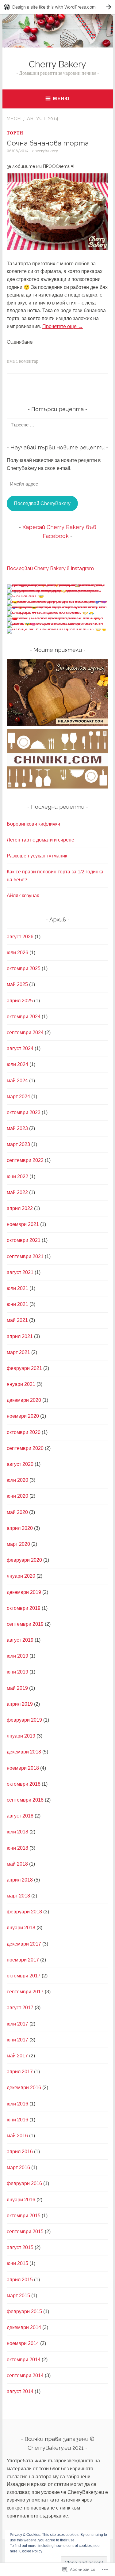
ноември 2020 (23, 1416)
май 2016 (17, 2136)
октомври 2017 (24, 1976)
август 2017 (20, 2008)
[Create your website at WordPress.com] (57, 7)
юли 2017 (17, 2024)
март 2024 (18, 1097)
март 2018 (18, 1896)
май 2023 (17, 1128)
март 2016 (18, 2167)
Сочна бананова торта (48, 143)
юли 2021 (17, 1288)
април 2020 (20, 1528)
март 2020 (18, 1544)
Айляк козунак (23, 896)
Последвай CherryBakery (42, 503)
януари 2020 (21, 1576)
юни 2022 (17, 1176)
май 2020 (17, 1512)
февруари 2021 (24, 1368)
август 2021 (20, 1272)
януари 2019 (21, 1736)
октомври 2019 (24, 1608)
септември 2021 (25, 1256)
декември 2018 (24, 1752)
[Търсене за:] (57, 425)
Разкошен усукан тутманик (37, 856)
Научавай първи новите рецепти (57, 447)
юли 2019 (17, 1656)
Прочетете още (63, 326)
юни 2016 (17, 2120)
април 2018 (20, 1880)
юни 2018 (17, 1848)
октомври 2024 (24, 1017)
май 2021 (17, 1320)
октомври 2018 (24, 1784)
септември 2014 (25, 2376)
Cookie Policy (31, 2551)
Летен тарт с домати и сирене (40, 840)
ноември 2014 (23, 2343)
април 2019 (20, 1704)
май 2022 (17, 1192)
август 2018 (20, 1816)
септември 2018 (25, 1800)
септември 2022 (25, 1160)
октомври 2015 (24, 2216)
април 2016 (20, 2152)
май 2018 (17, 1864)
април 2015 (20, 2280)
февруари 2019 (24, 1720)
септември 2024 (25, 1033)
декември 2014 (24, 2327)
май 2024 (17, 1081)
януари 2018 (21, 1928)
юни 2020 (17, 1496)
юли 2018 (17, 1832)
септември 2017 (25, 1992)
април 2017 (20, 2072)
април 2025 (20, 1001)
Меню (61, 98)
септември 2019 (25, 1624)
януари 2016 (21, 2200)
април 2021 (20, 1336)
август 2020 (20, 1464)
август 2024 (20, 1048)
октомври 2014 (24, 2360)
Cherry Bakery (57, 64)
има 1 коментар (23, 361)
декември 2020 (24, 1400)
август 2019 (20, 1640)
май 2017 (17, 2056)
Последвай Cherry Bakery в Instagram (50, 568)
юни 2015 (17, 2263)
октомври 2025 (24, 968)
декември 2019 (24, 1592)
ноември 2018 (23, 1768)
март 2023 (18, 1144)
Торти (15, 133)
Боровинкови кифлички (33, 824)
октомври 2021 (24, 1240)
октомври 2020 (24, 1432)
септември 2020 (25, 1448)
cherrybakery (45, 151)
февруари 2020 (24, 1560)
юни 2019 (17, 1672)
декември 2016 (24, 2088)
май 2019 (17, 1688)
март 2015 (18, 2296)
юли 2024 (17, 1064)
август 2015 (20, 2247)
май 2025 (17, 984)
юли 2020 (17, 1480)
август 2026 (20, 937)
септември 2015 (25, 2232)
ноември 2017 (23, 1960)
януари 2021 (21, 1384)
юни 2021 (17, 1304)
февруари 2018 (24, 1912)
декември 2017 (24, 1944)
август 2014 (20, 2391)
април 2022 (20, 1208)
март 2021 (18, 1352)
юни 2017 (17, 2040)
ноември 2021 (23, 1224)
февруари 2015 (24, 2311)
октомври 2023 (24, 1112)
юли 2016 (17, 2104)
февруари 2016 (24, 2183)
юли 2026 (17, 953)
